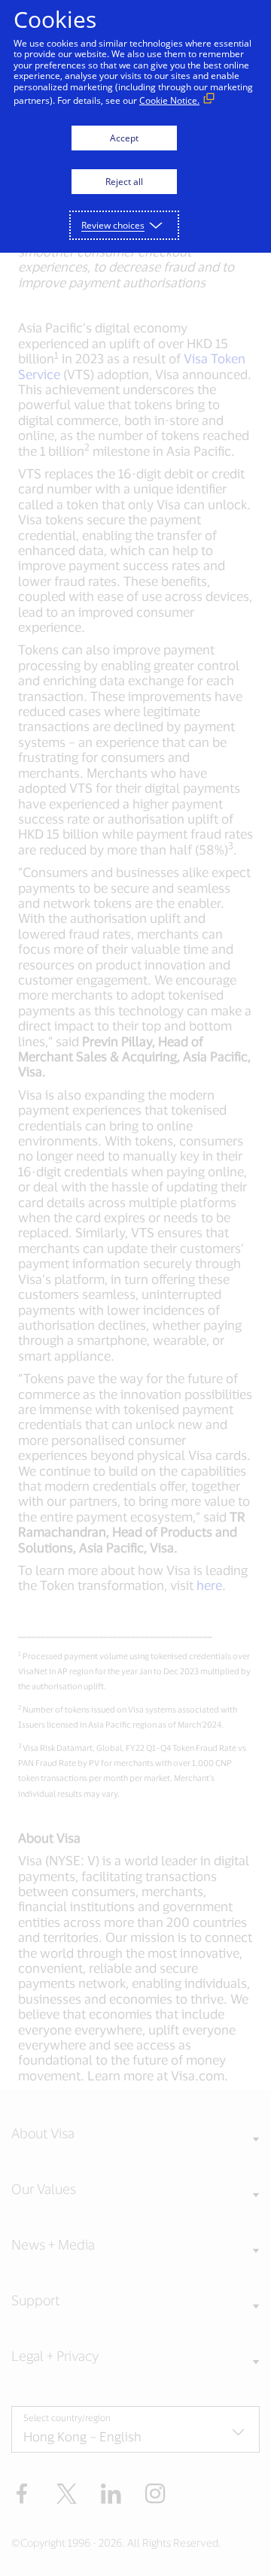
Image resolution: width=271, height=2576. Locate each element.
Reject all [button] (124, 182)
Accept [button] (124, 138)
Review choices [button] (113, 225)
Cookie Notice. (169, 100)
